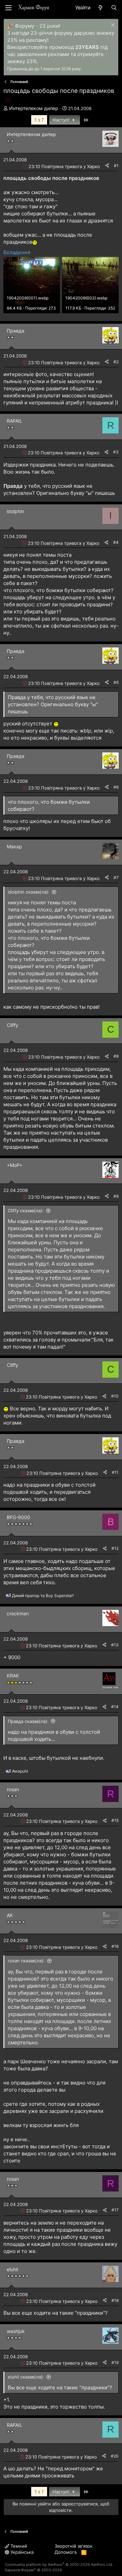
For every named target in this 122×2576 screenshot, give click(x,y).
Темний (18, 2546)
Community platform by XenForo (59, 2565)
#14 (115, 1707)
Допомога (66, 2552)
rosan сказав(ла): (26, 1961)
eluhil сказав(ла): (26, 2377)
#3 (116, 452)
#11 (115, 1472)
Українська (21, 2552)
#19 (115, 2362)
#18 (115, 2300)
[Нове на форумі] (100, 8)
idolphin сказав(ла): (29, 892)
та (43, 1596)
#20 (115, 2456)
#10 (115, 1396)
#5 (116, 682)
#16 (115, 1946)
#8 (116, 1056)
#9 (116, 1196)
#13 (115, 1645)
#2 (116, 362)
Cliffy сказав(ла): (26, 1211)
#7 (116, 878)
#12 (115, 1548)
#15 (115, 1820)
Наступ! (62, 120)
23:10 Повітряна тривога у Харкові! (67, 166)
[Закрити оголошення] (112, 26)
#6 (116, 787)
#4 (116, 542)
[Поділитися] (107, 166)
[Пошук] (114, 8)
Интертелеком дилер (34, 108)
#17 (115, 2210)
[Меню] (8, 8)
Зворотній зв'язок (74, 2546)
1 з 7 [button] (39, 120)
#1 (116, 166)
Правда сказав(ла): (28, 1721)
